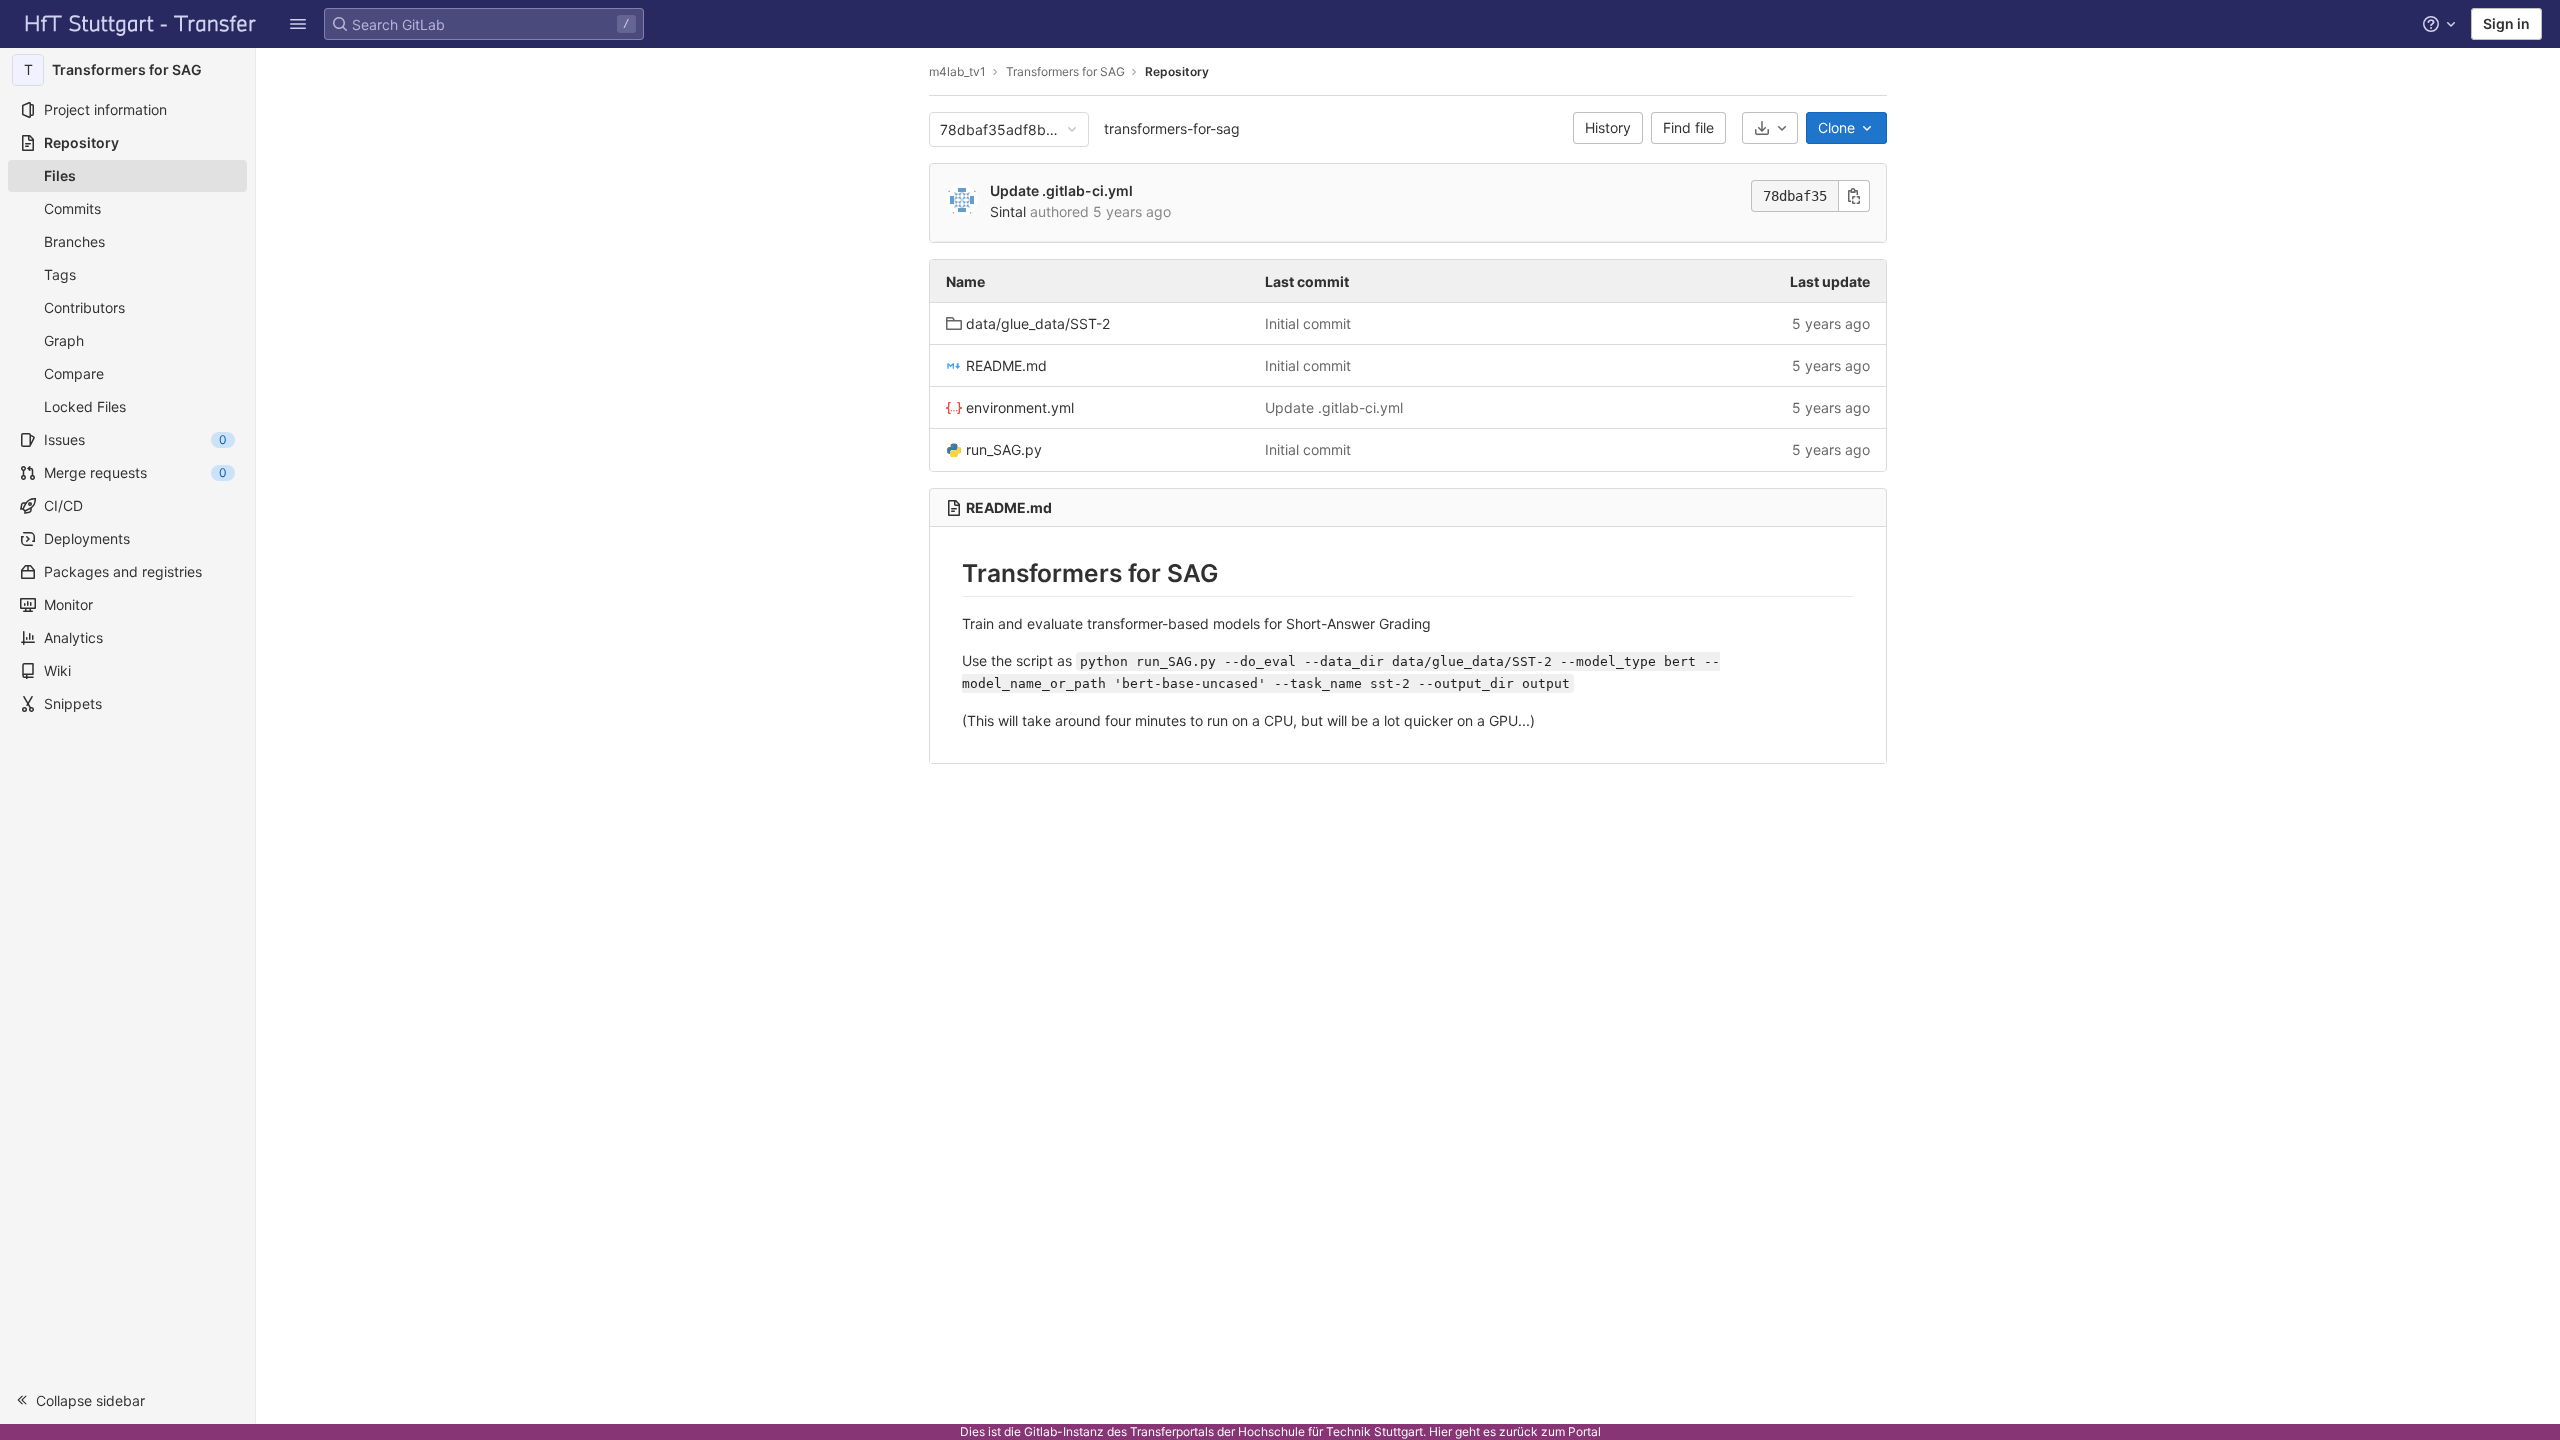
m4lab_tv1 (957, 71)
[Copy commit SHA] (1854, 196)
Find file (1688, 127)
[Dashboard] (141, 24)
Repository (1177, 71)
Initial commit (1308, 323)
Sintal (1008, 211)
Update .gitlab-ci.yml (1061, 190)
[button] (298, 24)
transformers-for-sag (1172, 128)
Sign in (2506, 23)
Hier (1440, 1431)
